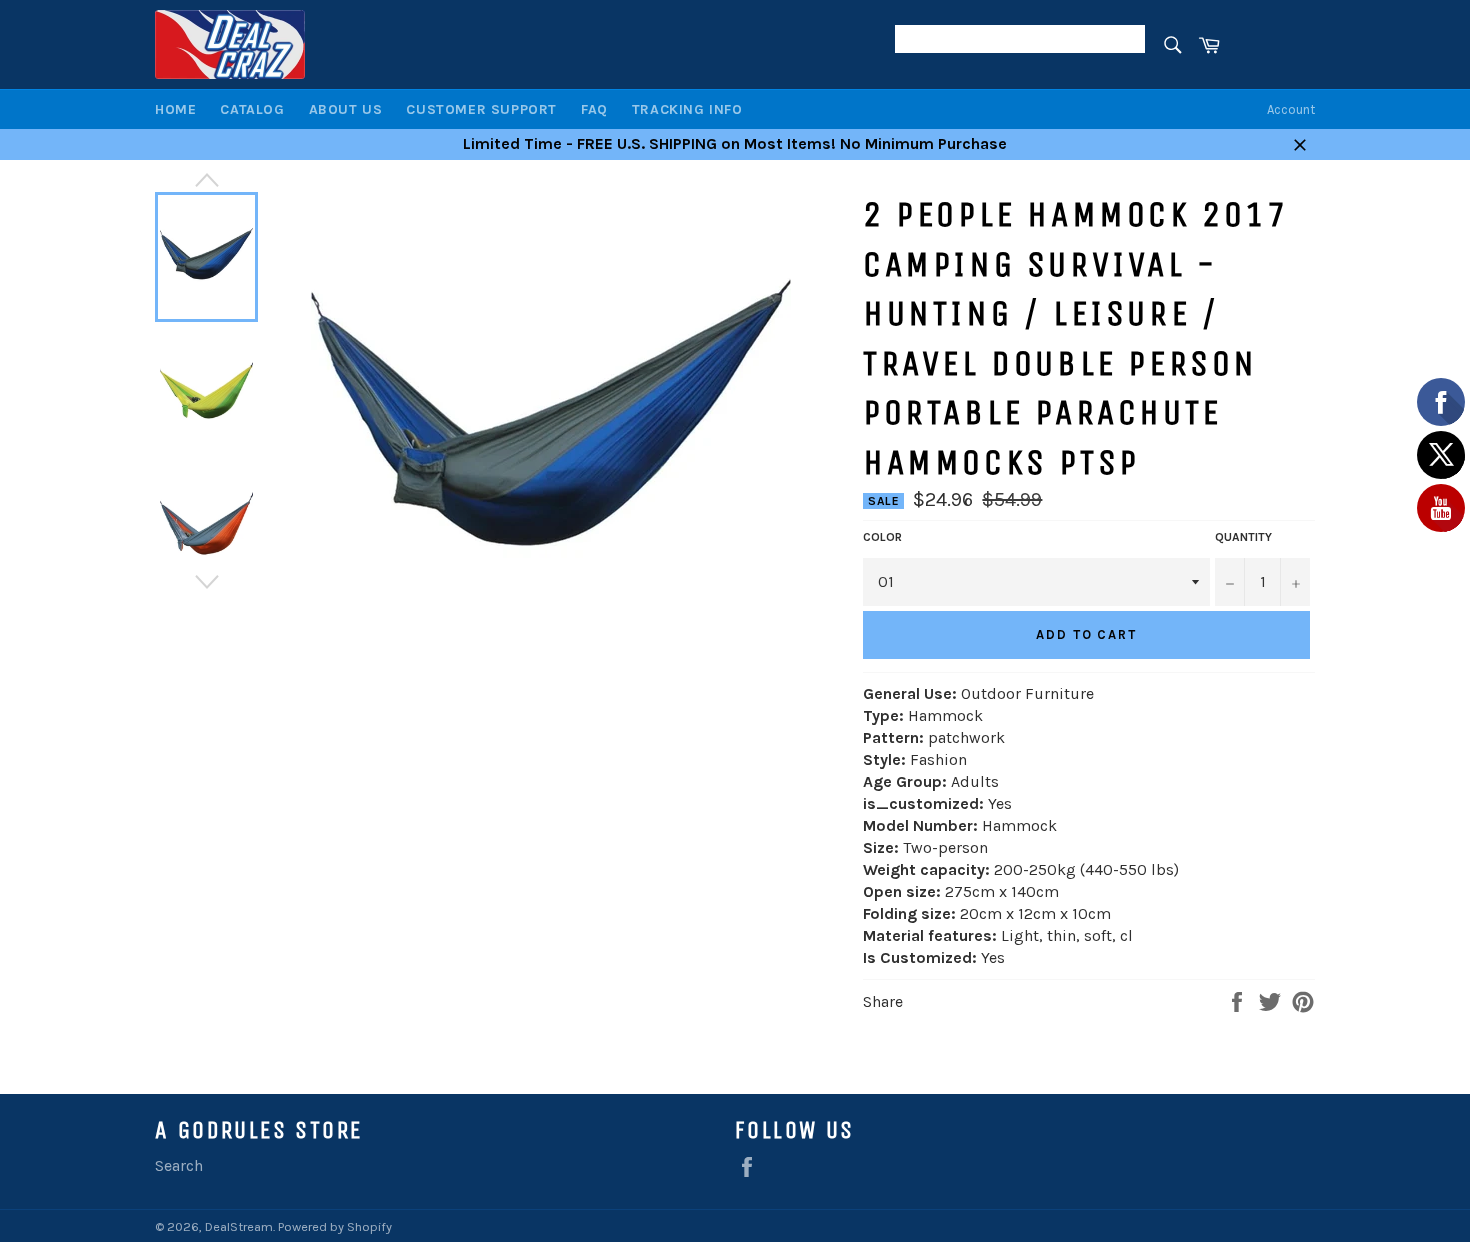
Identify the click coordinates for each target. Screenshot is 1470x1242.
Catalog (252, 109)
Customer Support (481, 109)
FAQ (594, 109)
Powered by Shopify (335, 1226)
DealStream (239, 1226)
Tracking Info (687, 109)
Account (1291, 109)
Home (175, 109)
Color (882, 537)
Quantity (1243, 537)
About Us (346, 109)
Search (179, 1165)
